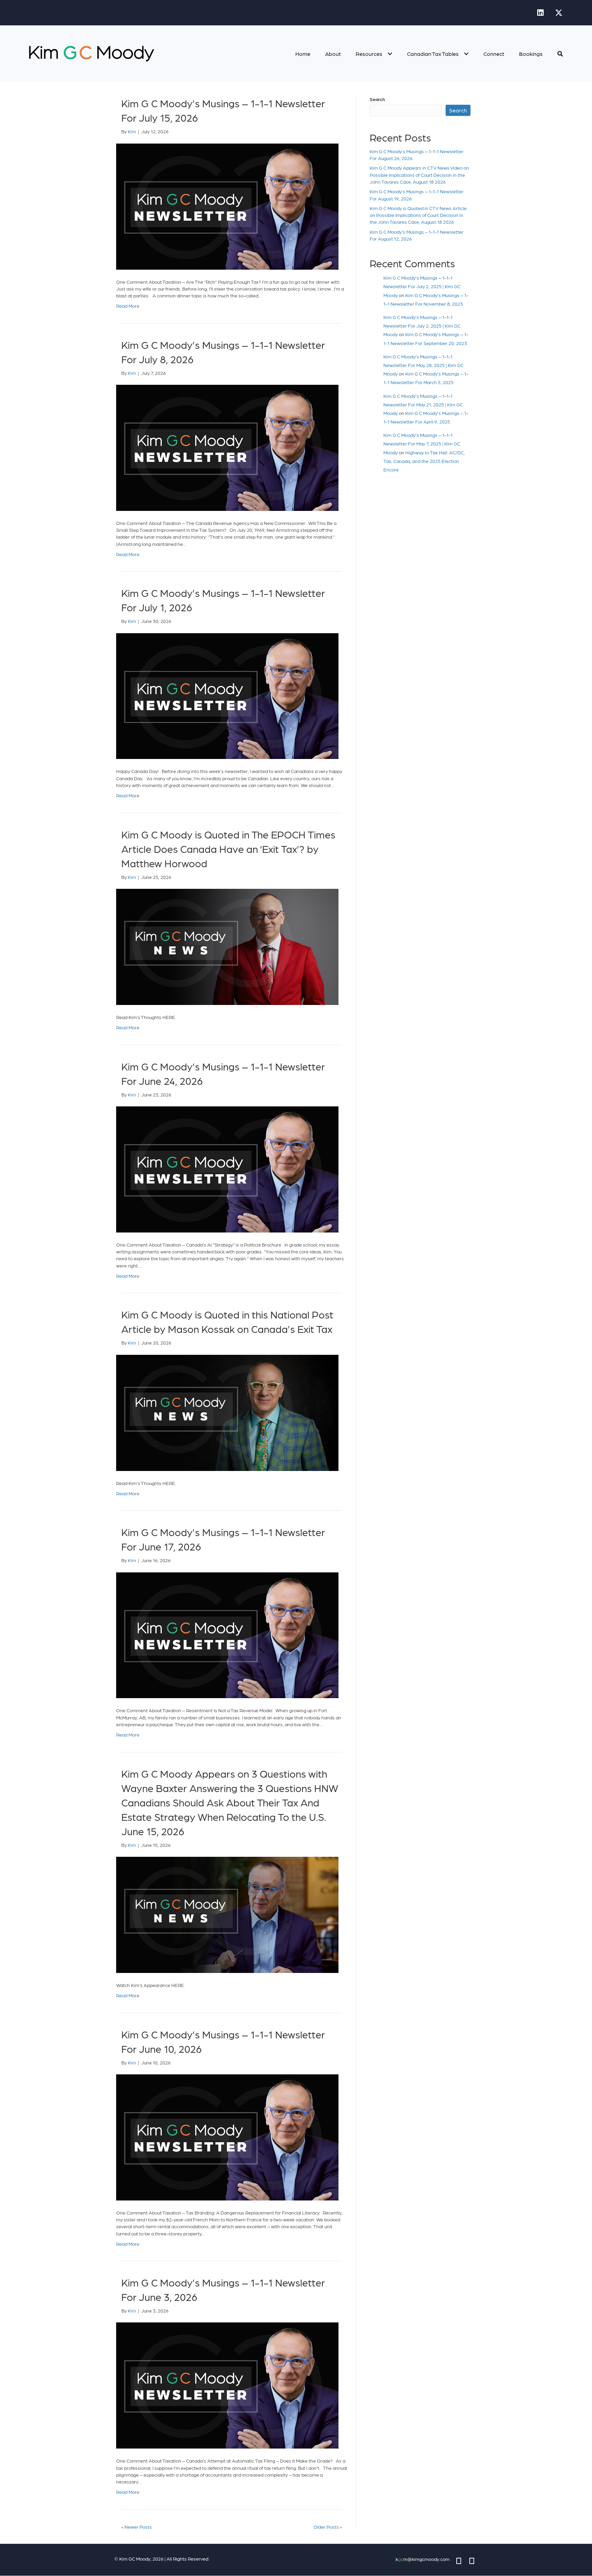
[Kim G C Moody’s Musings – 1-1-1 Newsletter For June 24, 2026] (227, 1168)
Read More (128, 306)
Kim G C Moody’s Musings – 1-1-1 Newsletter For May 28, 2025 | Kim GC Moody (423, 365)
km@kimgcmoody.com (423, 2559)
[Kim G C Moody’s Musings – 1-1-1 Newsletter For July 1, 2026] (227, 695)
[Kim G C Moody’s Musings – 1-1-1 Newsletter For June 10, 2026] (227, 2136)
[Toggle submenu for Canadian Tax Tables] (466, 54)
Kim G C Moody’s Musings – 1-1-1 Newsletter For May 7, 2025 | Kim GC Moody (422, 443)
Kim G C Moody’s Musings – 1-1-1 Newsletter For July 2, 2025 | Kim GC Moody (422, 286)
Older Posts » (328, 2527)
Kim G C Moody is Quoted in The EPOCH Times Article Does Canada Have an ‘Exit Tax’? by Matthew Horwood (228, 848)
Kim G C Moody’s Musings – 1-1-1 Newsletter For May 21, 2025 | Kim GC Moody (423, 404)
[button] (540, 13)
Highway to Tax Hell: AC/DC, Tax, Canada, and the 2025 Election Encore (424, 461)
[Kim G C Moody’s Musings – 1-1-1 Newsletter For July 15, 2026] (227, 206)
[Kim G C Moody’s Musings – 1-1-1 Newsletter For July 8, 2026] (227, 447)
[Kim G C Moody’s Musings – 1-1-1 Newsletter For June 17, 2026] (227, 1634)
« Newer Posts (137, 2527)
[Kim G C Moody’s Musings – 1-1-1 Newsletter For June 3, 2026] (227, 2385)
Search (377, 99)
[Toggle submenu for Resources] (390, 54)
